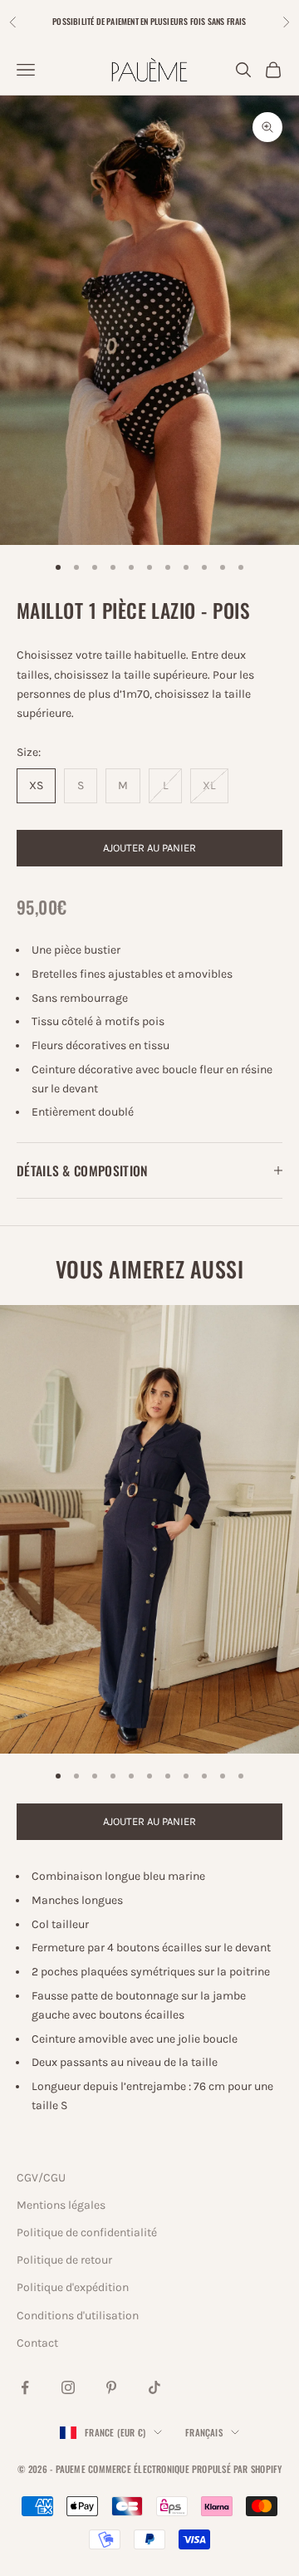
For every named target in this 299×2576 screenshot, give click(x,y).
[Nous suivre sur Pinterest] (111, 2387)
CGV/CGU (41, 2178)
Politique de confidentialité (87, 2233)
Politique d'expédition (73, 2287)
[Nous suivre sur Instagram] (68, 2387)
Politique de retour (64, 2260)
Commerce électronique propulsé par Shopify (185, 2469)
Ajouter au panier (149, 848)
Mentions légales (61, 2205)
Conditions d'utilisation (78, 2316)
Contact (37, 2343)
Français (204, 2432)
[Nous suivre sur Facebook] (25, 2387)
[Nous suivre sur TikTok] (154, 2387)
